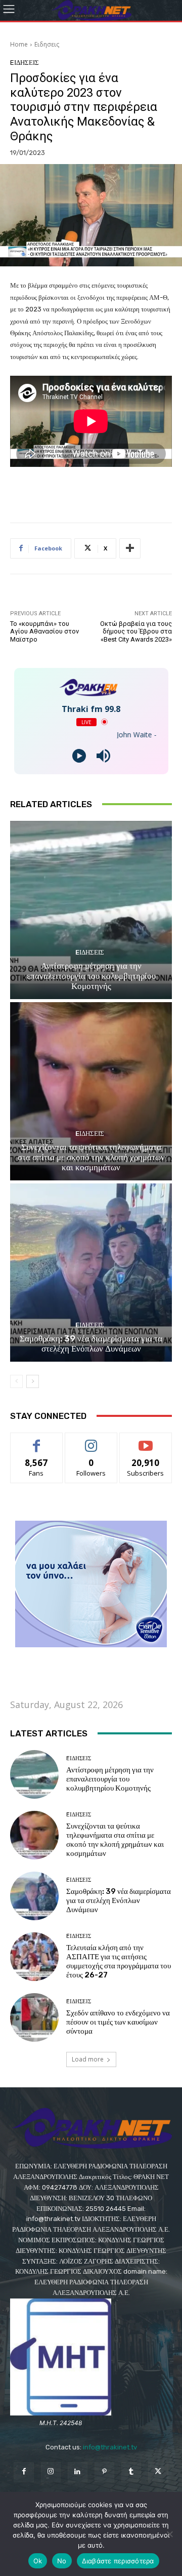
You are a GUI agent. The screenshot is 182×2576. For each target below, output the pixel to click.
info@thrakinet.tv (110, 2447)
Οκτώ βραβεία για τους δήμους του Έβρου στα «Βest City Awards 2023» (136, 631)
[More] (130, 548)
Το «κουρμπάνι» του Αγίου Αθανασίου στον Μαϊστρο (44, 631)
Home (19, 44)
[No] (169, 2534)
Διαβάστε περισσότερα (118, 2561)
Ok (38, 2561)
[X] (158, 2472)
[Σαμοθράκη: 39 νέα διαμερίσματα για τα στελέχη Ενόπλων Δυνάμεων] (91, 1273)
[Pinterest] (104, 2472)
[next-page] (33, 1381)
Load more (88, 2059)
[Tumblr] (131, 2472)
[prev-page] (16, 1381)
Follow (91, 1440)
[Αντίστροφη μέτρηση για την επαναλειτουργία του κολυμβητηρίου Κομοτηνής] (91, 910)
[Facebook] (24, 2472)
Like (37, 1440)
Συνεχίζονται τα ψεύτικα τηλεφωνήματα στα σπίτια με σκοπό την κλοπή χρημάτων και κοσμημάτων (91, 1157)
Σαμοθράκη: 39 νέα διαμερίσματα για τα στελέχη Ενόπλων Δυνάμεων (91, 1343)
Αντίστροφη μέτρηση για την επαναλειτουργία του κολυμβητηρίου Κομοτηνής (91, 976)
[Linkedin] (78, 2472)
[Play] (79, 756)
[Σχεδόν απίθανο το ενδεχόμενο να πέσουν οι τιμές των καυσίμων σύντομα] (34, 2017)
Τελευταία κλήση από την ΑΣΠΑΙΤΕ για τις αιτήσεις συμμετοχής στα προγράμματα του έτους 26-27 (119, 1961)
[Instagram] (51, 2472)
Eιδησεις (47, 44)
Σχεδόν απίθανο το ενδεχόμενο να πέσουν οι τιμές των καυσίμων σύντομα (118, 2022)
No (62, 2561)
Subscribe (146, 1440)
